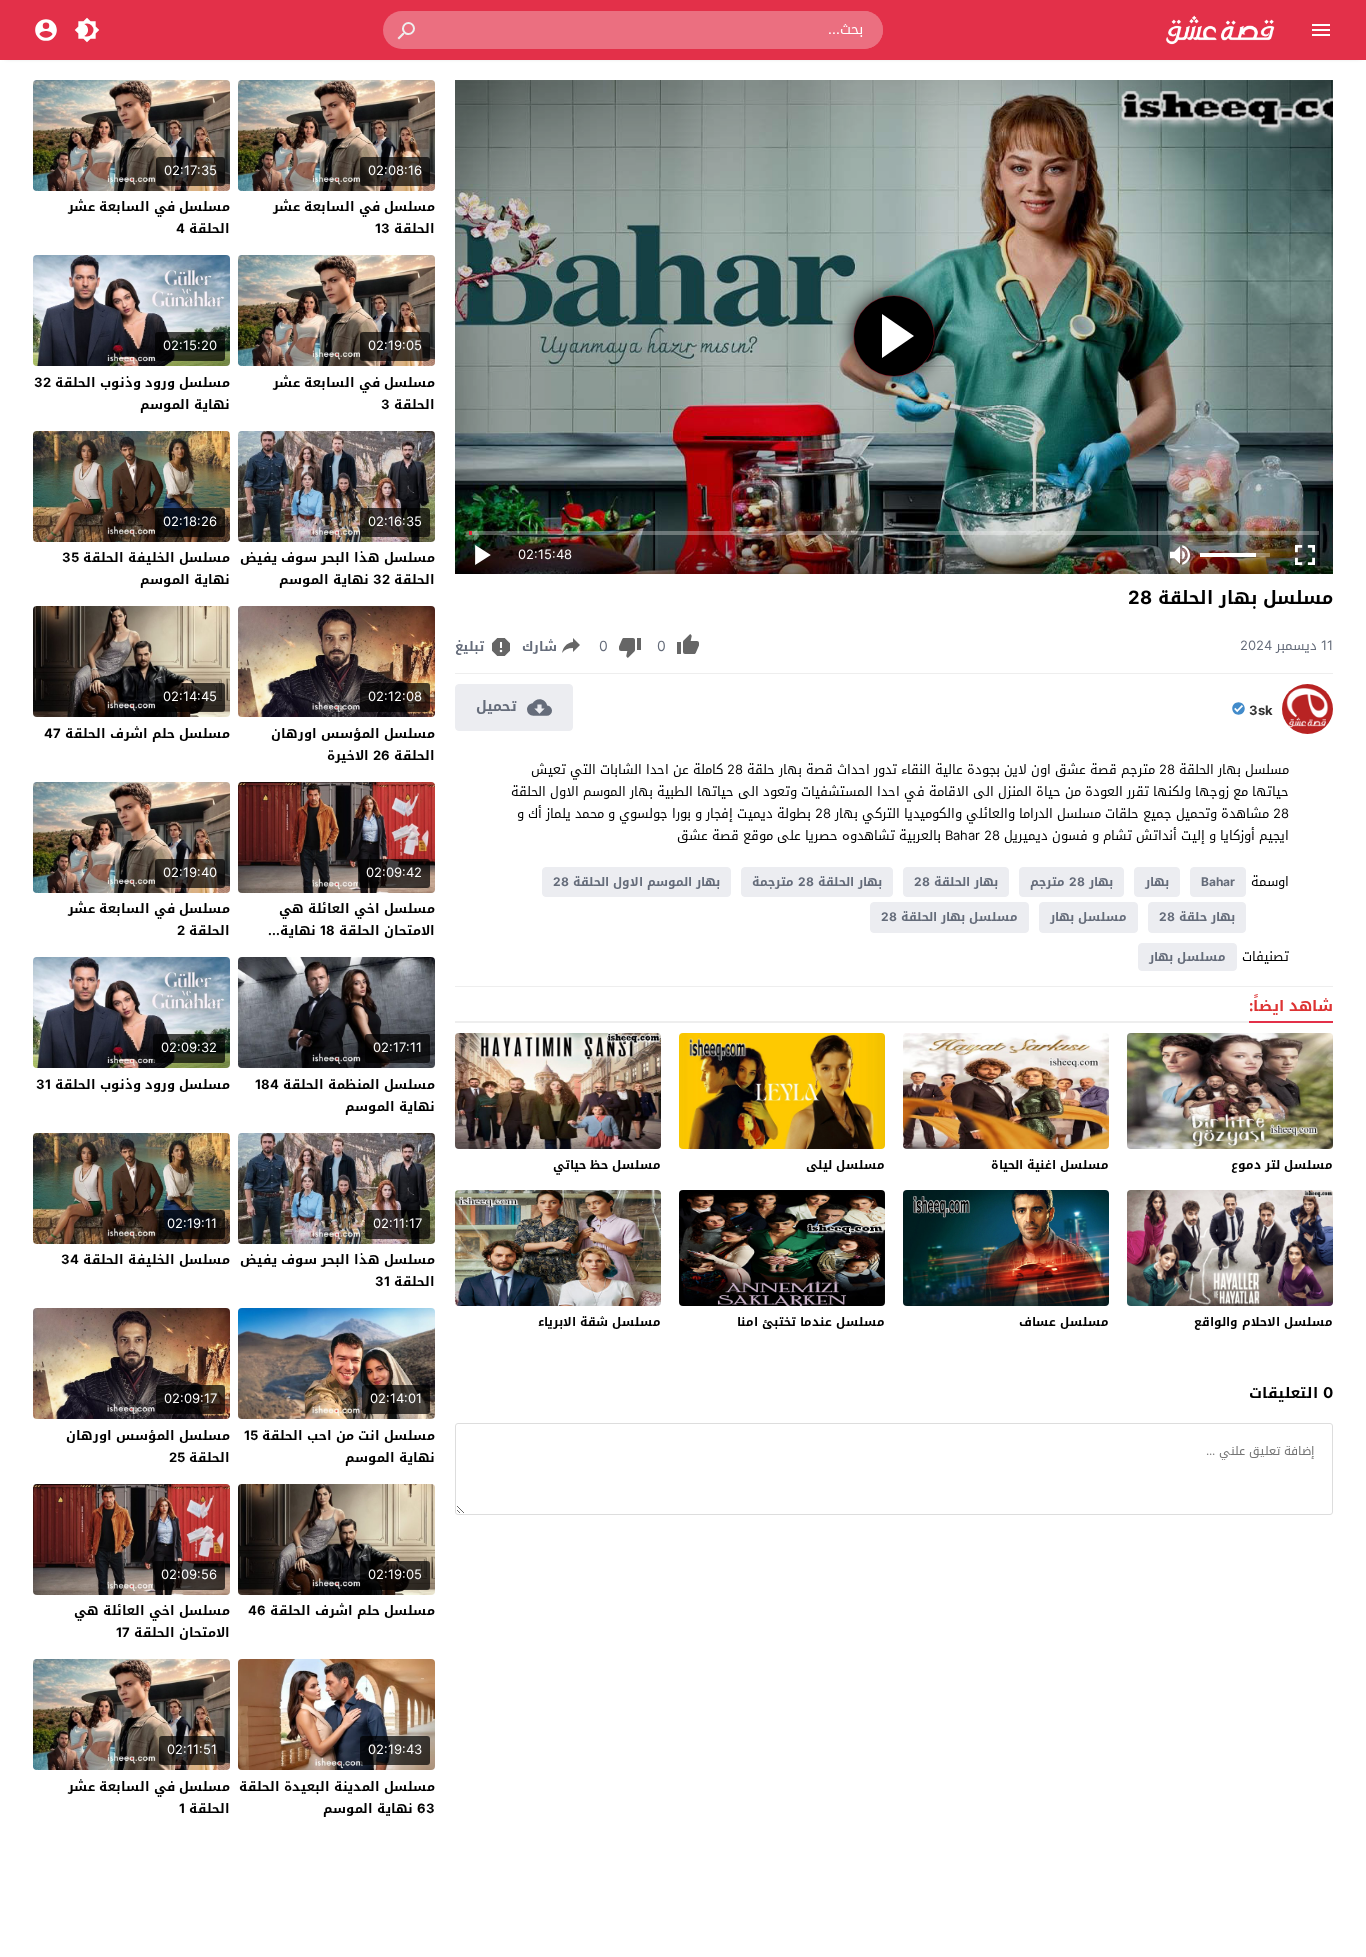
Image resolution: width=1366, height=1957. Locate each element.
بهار (1157, 882)
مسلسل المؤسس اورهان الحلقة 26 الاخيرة (353, 744)
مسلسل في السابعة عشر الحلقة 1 (149, 1797)
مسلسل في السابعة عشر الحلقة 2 (149, 919)
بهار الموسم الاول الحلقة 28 (636, 882)
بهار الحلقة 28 (956, 882)
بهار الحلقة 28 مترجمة (817, 882)
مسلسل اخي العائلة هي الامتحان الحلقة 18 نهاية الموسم (357, 930)
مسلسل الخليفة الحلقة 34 (145, 1259)
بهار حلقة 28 (1197, 917)
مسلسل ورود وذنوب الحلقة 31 (133, 1084)
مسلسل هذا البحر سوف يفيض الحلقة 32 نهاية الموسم (337, 568)
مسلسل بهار (1088, 917)
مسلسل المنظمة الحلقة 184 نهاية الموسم (345, 1095)
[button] (408, 30)
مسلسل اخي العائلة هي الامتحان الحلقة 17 (152, 1621)
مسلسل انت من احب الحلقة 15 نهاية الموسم (339, 1446)
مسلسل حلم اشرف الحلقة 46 (341, 1610)
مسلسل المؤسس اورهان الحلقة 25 (148, 1446)
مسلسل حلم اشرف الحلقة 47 (137, 733)
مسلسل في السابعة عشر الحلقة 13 (354, 217)
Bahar (1218, 882)
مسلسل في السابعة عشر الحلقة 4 (149, 217)
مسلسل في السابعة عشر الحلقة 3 (354, 393)
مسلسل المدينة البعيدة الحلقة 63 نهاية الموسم (337, 1797)
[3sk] (1307, 729)
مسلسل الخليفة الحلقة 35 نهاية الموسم (146, 568)
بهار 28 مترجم (1071, 882)
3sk (1261, 711)
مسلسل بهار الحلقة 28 (949, 917)
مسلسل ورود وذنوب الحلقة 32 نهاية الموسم (132, 393)
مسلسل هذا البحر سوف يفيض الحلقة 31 (337, 1270)
